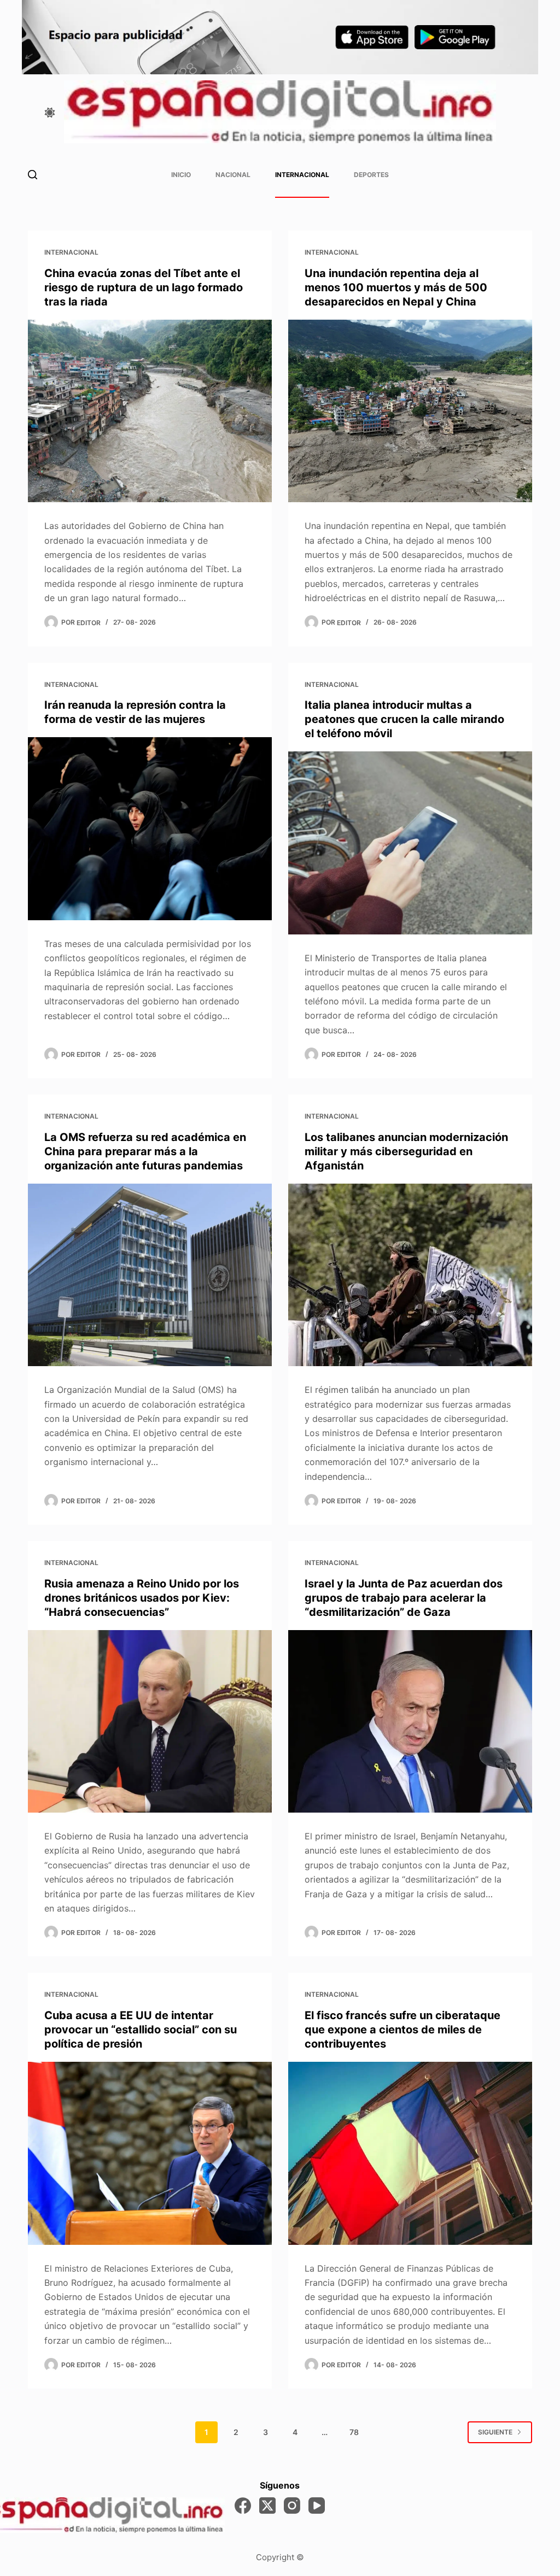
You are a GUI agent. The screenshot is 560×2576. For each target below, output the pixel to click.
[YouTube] (317, 2506)
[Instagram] (292, 2506)
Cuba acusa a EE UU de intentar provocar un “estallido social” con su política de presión (141, 2030)
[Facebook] (243, 2506)
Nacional (233, 175)
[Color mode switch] (50, 113)
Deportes (371, 175)
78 (354, 2432)
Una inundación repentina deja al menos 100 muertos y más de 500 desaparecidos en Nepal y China (396, 287)
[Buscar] (33, 175)
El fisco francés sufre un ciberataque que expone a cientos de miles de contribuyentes (402, 2030)
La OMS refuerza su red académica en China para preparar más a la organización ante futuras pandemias (145, 1151)
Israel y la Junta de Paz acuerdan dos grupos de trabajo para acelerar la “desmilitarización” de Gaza (404, 1598)
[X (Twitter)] (267, 2506)
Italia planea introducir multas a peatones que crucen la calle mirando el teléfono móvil (404, 719)
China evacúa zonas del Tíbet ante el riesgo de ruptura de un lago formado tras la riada (144, 287)
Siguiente (495, 2432)
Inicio (181, 175)
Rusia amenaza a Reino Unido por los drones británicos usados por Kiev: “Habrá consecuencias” (142, 1598)
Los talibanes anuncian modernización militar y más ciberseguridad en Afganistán (406, 1151)
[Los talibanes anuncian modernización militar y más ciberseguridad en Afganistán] (410, 1275)
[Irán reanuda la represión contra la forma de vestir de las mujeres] (150, 828)
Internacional (302, 175)
